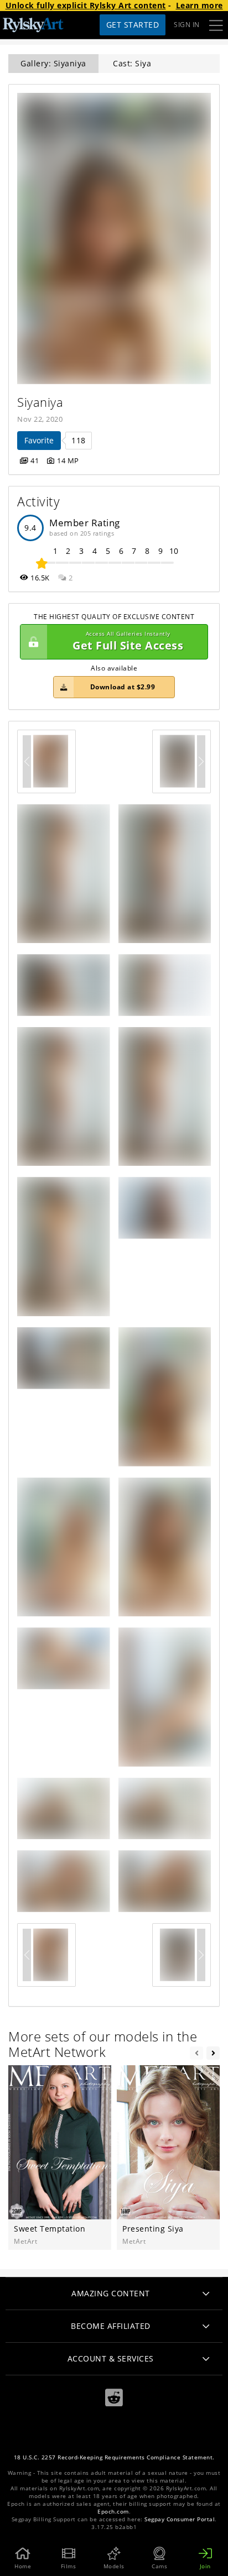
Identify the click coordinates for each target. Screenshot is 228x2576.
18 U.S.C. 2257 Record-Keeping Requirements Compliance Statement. (114, 2457)
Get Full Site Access (128, 642)
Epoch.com (113, 2512)
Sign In (187, 25)
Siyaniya (40, 402)
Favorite (39, 440)
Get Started (133, 25)
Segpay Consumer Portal (180, 2519)
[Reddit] (114, 2398)
